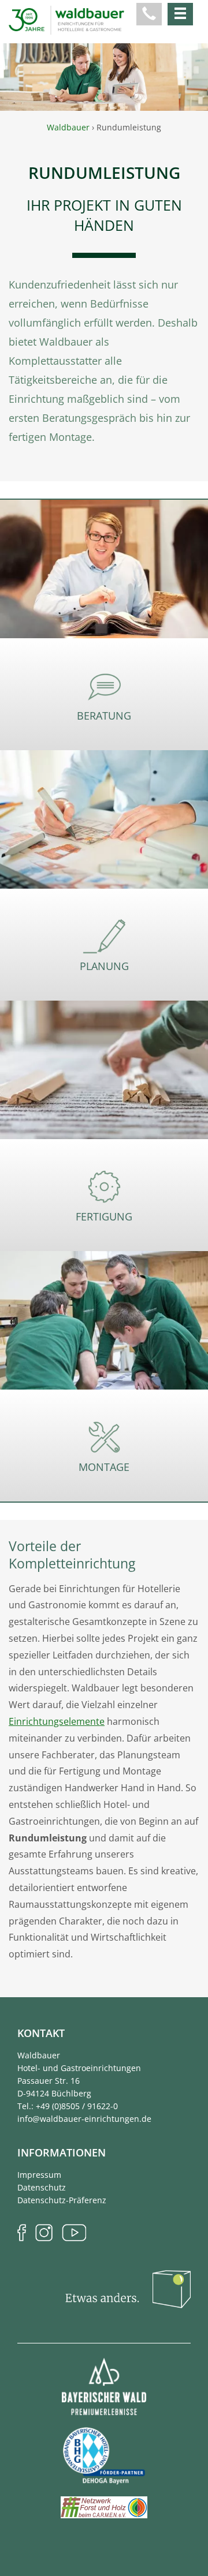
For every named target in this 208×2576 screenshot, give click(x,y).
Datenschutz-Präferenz (62, 2200)
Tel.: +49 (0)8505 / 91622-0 (68, 2106)
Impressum (39, 2175)
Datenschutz (42, 2187)
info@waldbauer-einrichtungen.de (84, 2119)
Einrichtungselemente (57, 1721)
